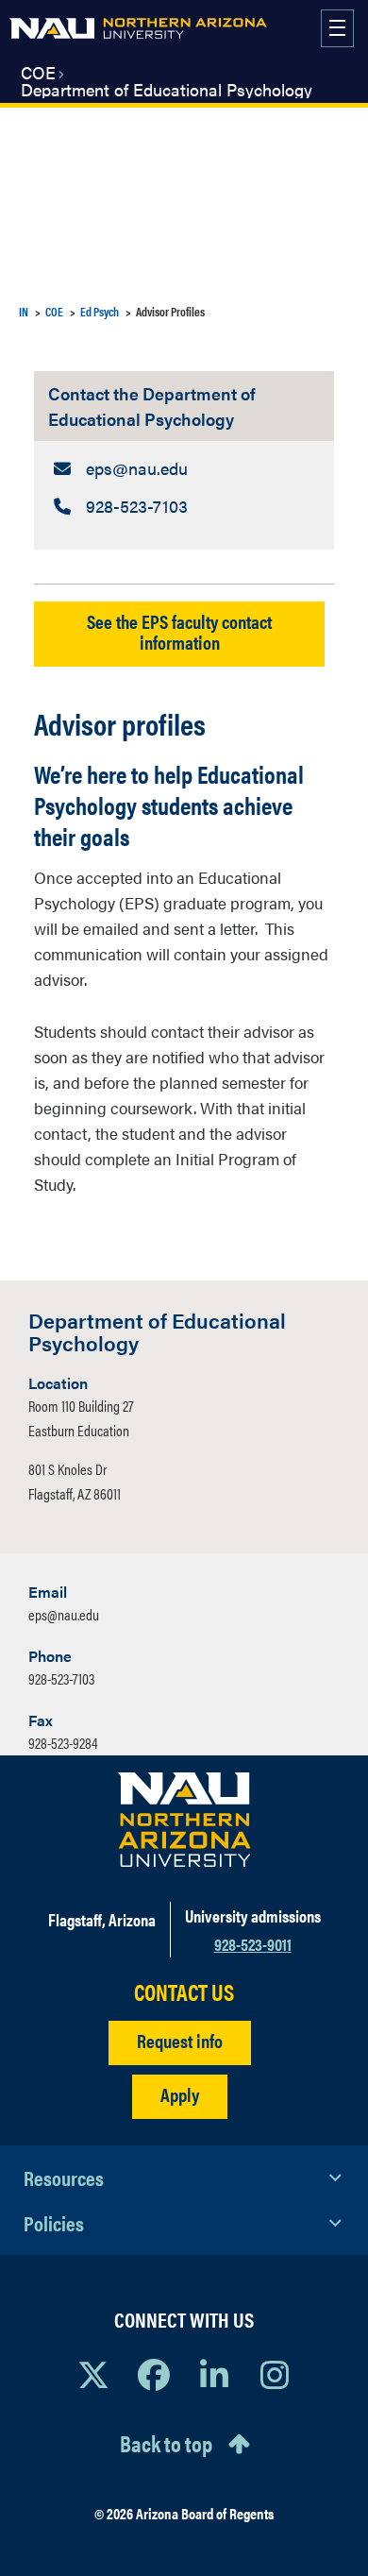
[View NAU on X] (93, 2374)
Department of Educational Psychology (167, 90)
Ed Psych (100, 311)
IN (24, 311)
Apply (180, 2094)
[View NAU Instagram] (275, 2374)
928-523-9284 (63, 1743)
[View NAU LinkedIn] (214, 2374)
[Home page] (138, 28)
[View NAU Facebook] (154, 2374)
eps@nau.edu (64, 1614)
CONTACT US (184, 1992)
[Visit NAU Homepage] (184, 1820)
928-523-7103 (61, 1678)
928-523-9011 (253, 1944)
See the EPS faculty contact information (179, 631)
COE (38, 73)
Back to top (166, 2443)
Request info (180, 2040)
